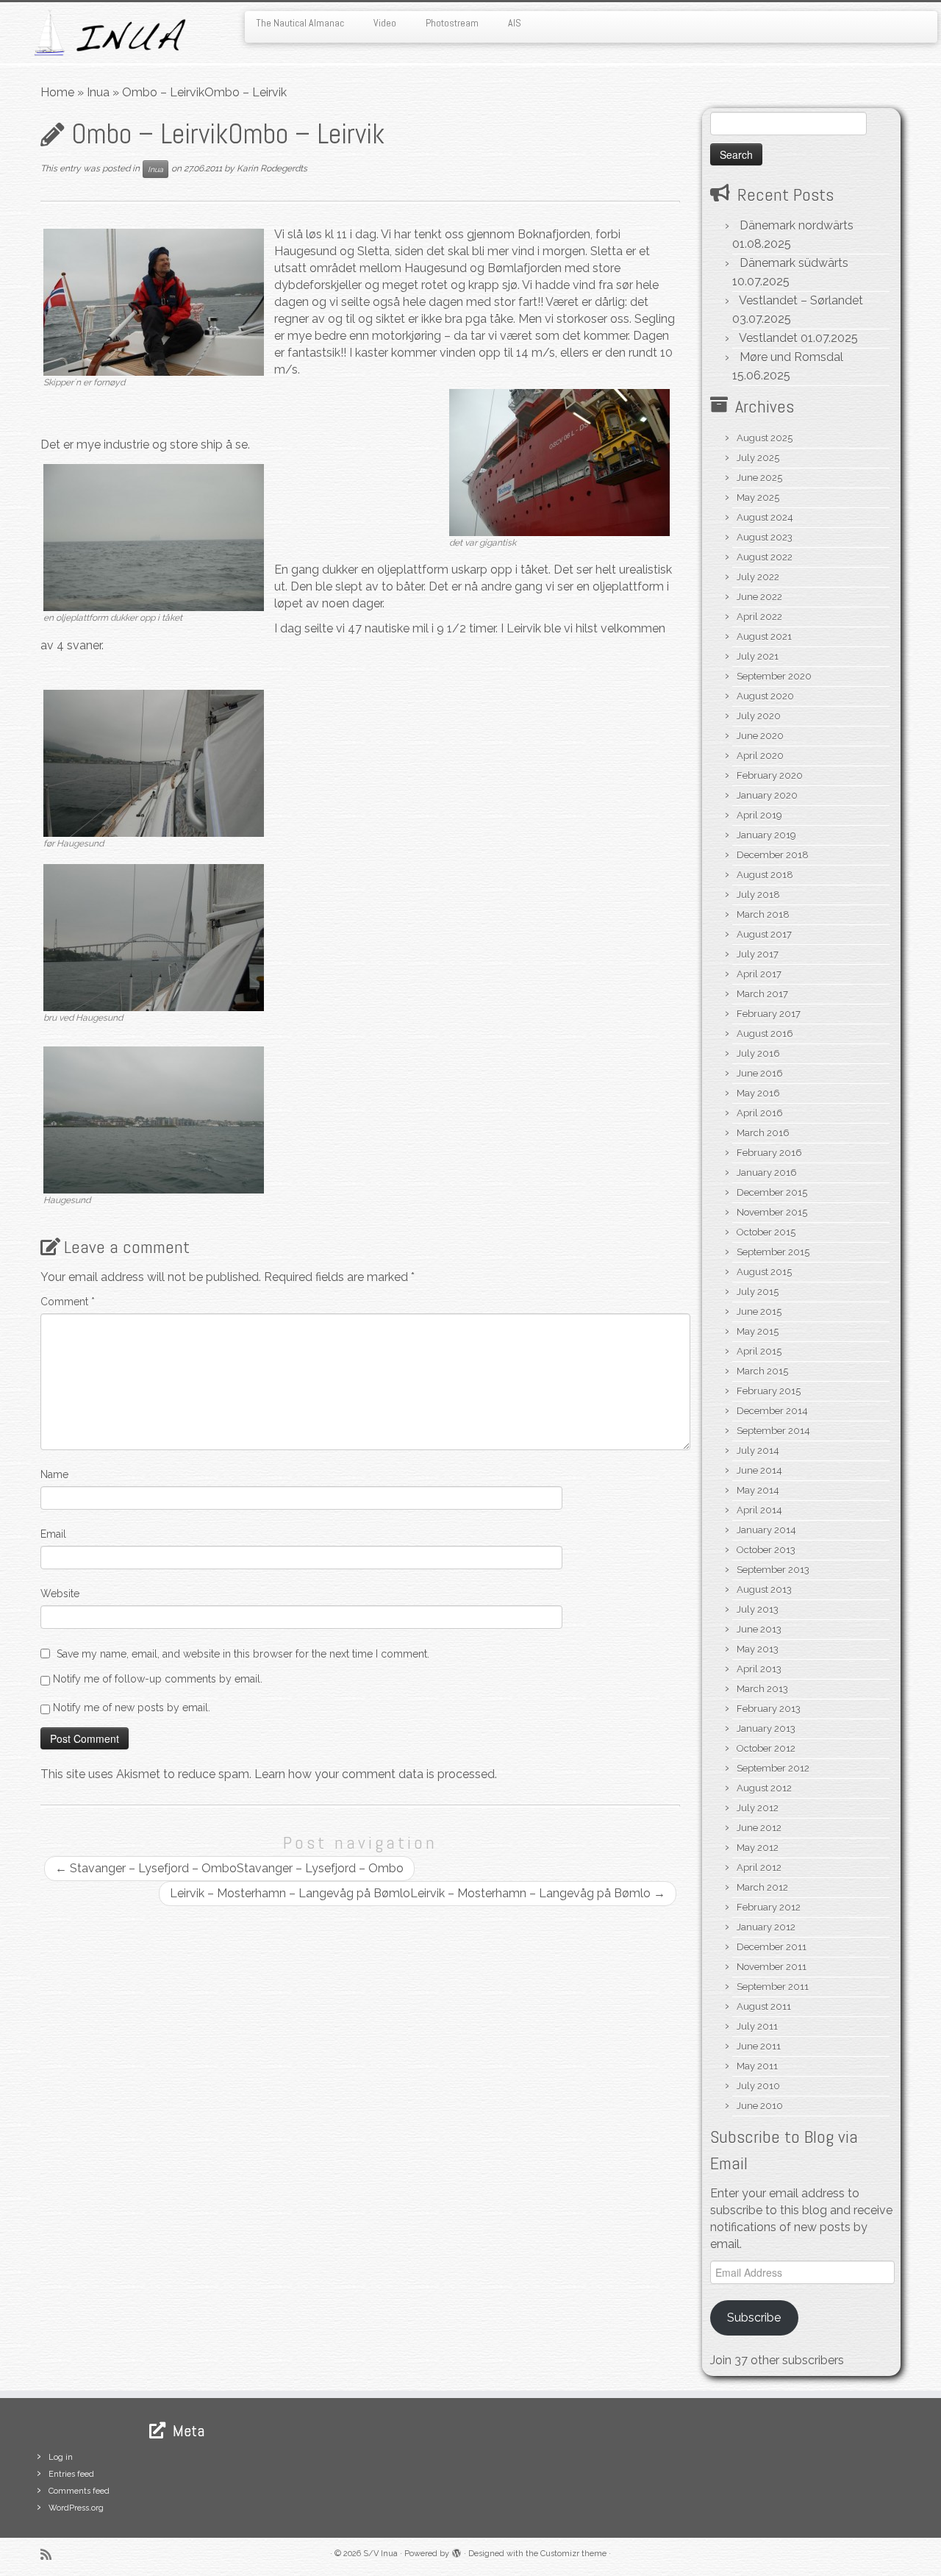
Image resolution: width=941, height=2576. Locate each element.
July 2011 (757, 2026)
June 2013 (759, 1629)
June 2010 (760, 2106)
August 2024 (765, 517)
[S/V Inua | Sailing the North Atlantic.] (108, 33)
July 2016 (758, 1053)
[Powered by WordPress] (457, 2551)
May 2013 (758, 1649)
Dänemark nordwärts (797, 225)
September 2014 (773, 1431)
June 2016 (760, 1073)
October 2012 (766, 1748)
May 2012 (758, 1848)
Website (60, 1594)
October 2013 (766, 1550)
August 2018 (765, 875)
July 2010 (758, 2086)
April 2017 (759, 974)
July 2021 (758, 656)
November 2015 (772, 1212)
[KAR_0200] (154, 762)
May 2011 (757, 2066)
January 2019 (766, 835)
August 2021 (764, 636)
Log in (61, 2457)
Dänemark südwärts (794, 263)
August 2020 (765, 696)
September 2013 (773, 1570)
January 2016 (767, 1173)
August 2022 (765, 557)
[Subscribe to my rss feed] (51, 2554)
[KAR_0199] (154, 301)
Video (385, 23)
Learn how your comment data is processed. (376, 1774)
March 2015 (762, 1371)
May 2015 (758, 1331)
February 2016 (769, 1153)
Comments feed (79, 2491)
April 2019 (759, 815)
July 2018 (758, 895)
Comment (68, 1302)
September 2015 (773, 1252)
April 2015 (759, 1351)
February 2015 (769, 1391)
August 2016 (765, 1034)
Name (54, 1474)
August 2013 (764, 1590)
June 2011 (759, 2046)
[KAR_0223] (559, 461)
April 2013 (759, 1669)
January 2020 (767, 795)
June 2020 (760, 736)
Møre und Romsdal (791, 357)
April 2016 (760, 1113)
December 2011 (772, 1947)
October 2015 (766, 1232)
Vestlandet (768, 338)
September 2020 (774, 676)
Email (53, 1534)
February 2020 (770, 775)
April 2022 (759, 617)
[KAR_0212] (154, 1119)
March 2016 (763, 1133)
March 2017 (762, 994)
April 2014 (759, 1510)
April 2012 (759, 1867)
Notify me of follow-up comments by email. (158, 1679)
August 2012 (764, 1788)
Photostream (452, 23)
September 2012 (773, 1768)
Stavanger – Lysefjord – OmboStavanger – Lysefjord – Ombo (229, 1868)
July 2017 (758, 954)
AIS (515, 23)
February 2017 (769, 1014)
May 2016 (758, 1093)
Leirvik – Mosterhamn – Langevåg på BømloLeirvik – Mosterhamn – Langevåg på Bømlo (418, 1893)
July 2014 (758, 1451)
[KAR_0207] (154, 936)
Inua (98, 92)
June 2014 (759, 1470)
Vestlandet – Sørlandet (801, 300)
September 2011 (773, 1987)
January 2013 (766, 1728)
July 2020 (759, 716)
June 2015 (759, 1312)
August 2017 (764, 934)
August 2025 (765, 438)
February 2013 (769, 1709)
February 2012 (769, 1907)
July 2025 (758, 458)
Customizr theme (573, 2554)
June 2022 (759, 597)
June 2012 (759, 1828)
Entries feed (71, 2474)
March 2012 (762, 1887)
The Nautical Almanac (300, 23)
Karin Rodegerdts (272, 168)
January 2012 (766, 1927)
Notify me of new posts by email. (132, 1708)
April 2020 (760, 756)
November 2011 (772, 1967)
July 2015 (758, 1292)
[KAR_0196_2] (154, 536)
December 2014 (772, 1411)
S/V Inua (380, 2554)
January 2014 (766, 1530)
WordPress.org (76, 2508)
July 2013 (758, 1609)
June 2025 (759, 478)
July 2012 (758, 1808)
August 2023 (765, 537)
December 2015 (772, 1192)
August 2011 (764, 2006)
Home (57, 92)
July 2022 (758, 577)
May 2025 (758, 497)
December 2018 (773, 855)
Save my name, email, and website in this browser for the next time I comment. (243, 1654)
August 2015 (764, 1272)
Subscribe (754, 2318)
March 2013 (762, 1689)
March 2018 (763, 914)
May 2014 (758, 1490)
